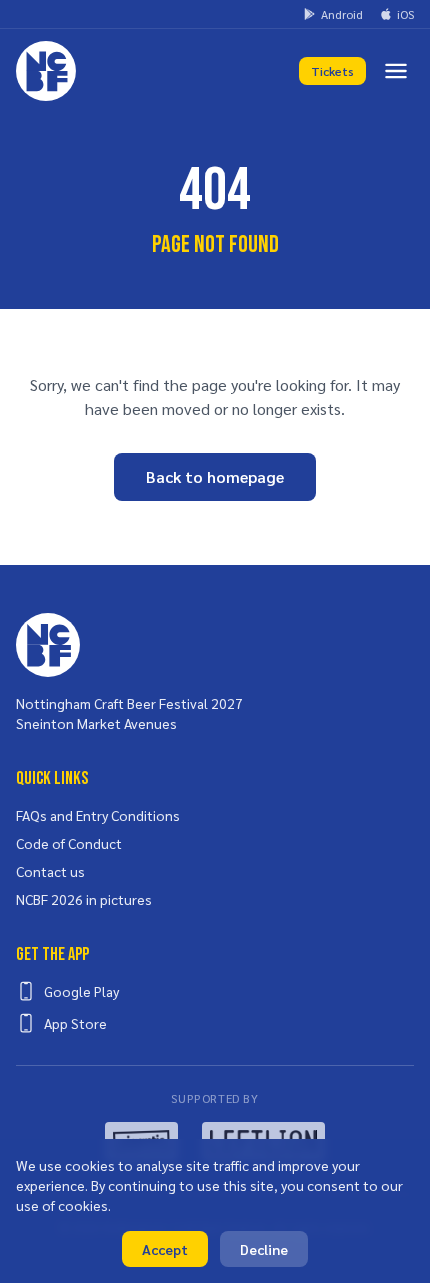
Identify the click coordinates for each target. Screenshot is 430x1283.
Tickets (332, 71)
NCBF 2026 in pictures (84, 899)
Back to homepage (215, 476)
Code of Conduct (69, 843)
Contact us (50, 871)
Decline (264, 1249)
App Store (75, 1023)
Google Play (81, 991)
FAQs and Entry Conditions (98, 815)
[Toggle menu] (396, 71)
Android (342, 14)
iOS (405, 14)
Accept (165, 1249)
